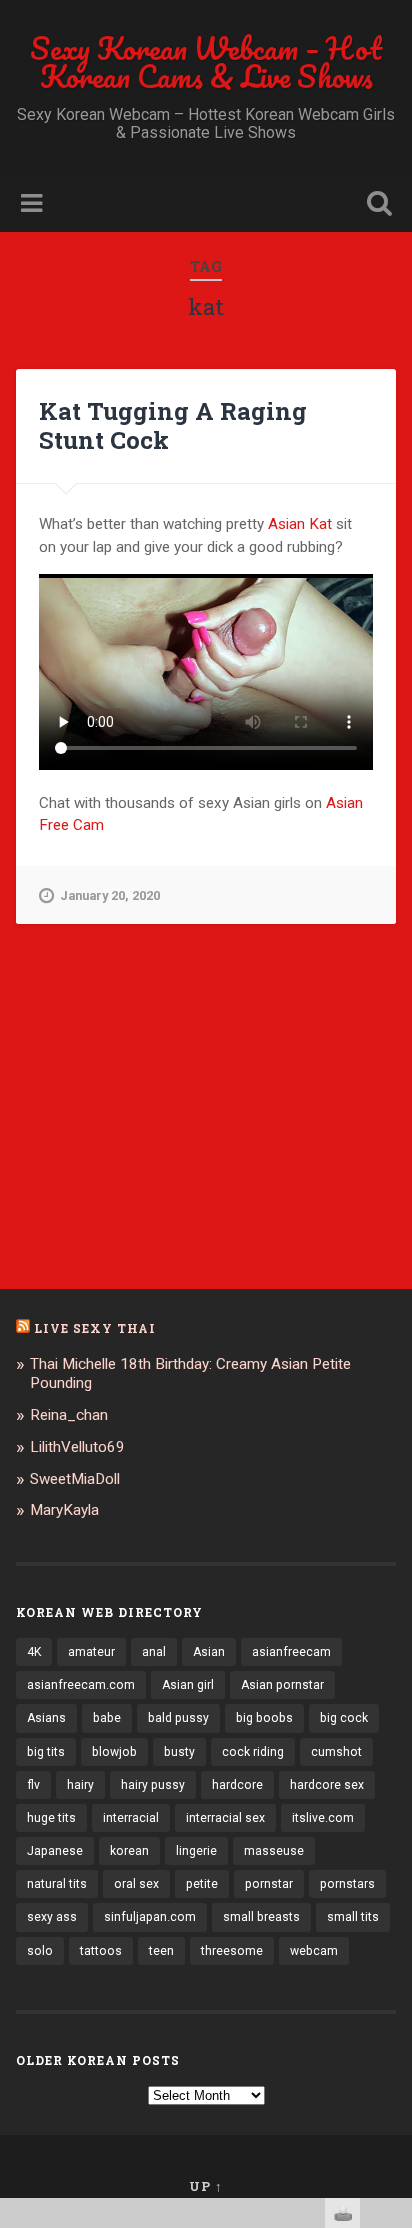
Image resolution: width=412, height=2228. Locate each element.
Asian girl (188, 1685)
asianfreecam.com (81, 1685)
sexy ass (52, 1917)
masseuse (274, 1851)
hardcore (237, 1785)
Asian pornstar (282, 1685)
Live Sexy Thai (95, 1328)
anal (154, 1652)
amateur (91, 1652)
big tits (46, 1752)
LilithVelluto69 (77, 1447)
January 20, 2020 (110, 895)
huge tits (51, 1818)
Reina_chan (69, 1415)
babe (107, 1718)
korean (129, 1851)
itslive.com (323, 1818)
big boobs (264, 1718)
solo (40, 1951)
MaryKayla (64, 1510)
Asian (286, 524)
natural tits (57, 1884)
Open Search (375, 205)
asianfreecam (291, 1652)
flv (33, 1785)
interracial (131, 1818)
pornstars (347, 1884)
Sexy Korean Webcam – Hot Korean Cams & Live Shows (206, 62)
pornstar (269, 1884)
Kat (320, 524)
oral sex (136, 1884)
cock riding (253, 1752)
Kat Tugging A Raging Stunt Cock (173, 425)
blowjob (114, 1752)
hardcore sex (327, 1785)
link (394, 1915)
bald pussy (178, 1718)
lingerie (196, 1851)
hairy (80, 1785)
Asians (46, 1718)
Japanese (55, 1851)
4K (34, 1652)
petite (202, 1884)
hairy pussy (153, 1785)
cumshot (336, 1752)
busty (179, 1752)
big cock (344, 1718)
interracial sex (225, 1818)
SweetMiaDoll (75, 1479)
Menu (34, 204)
